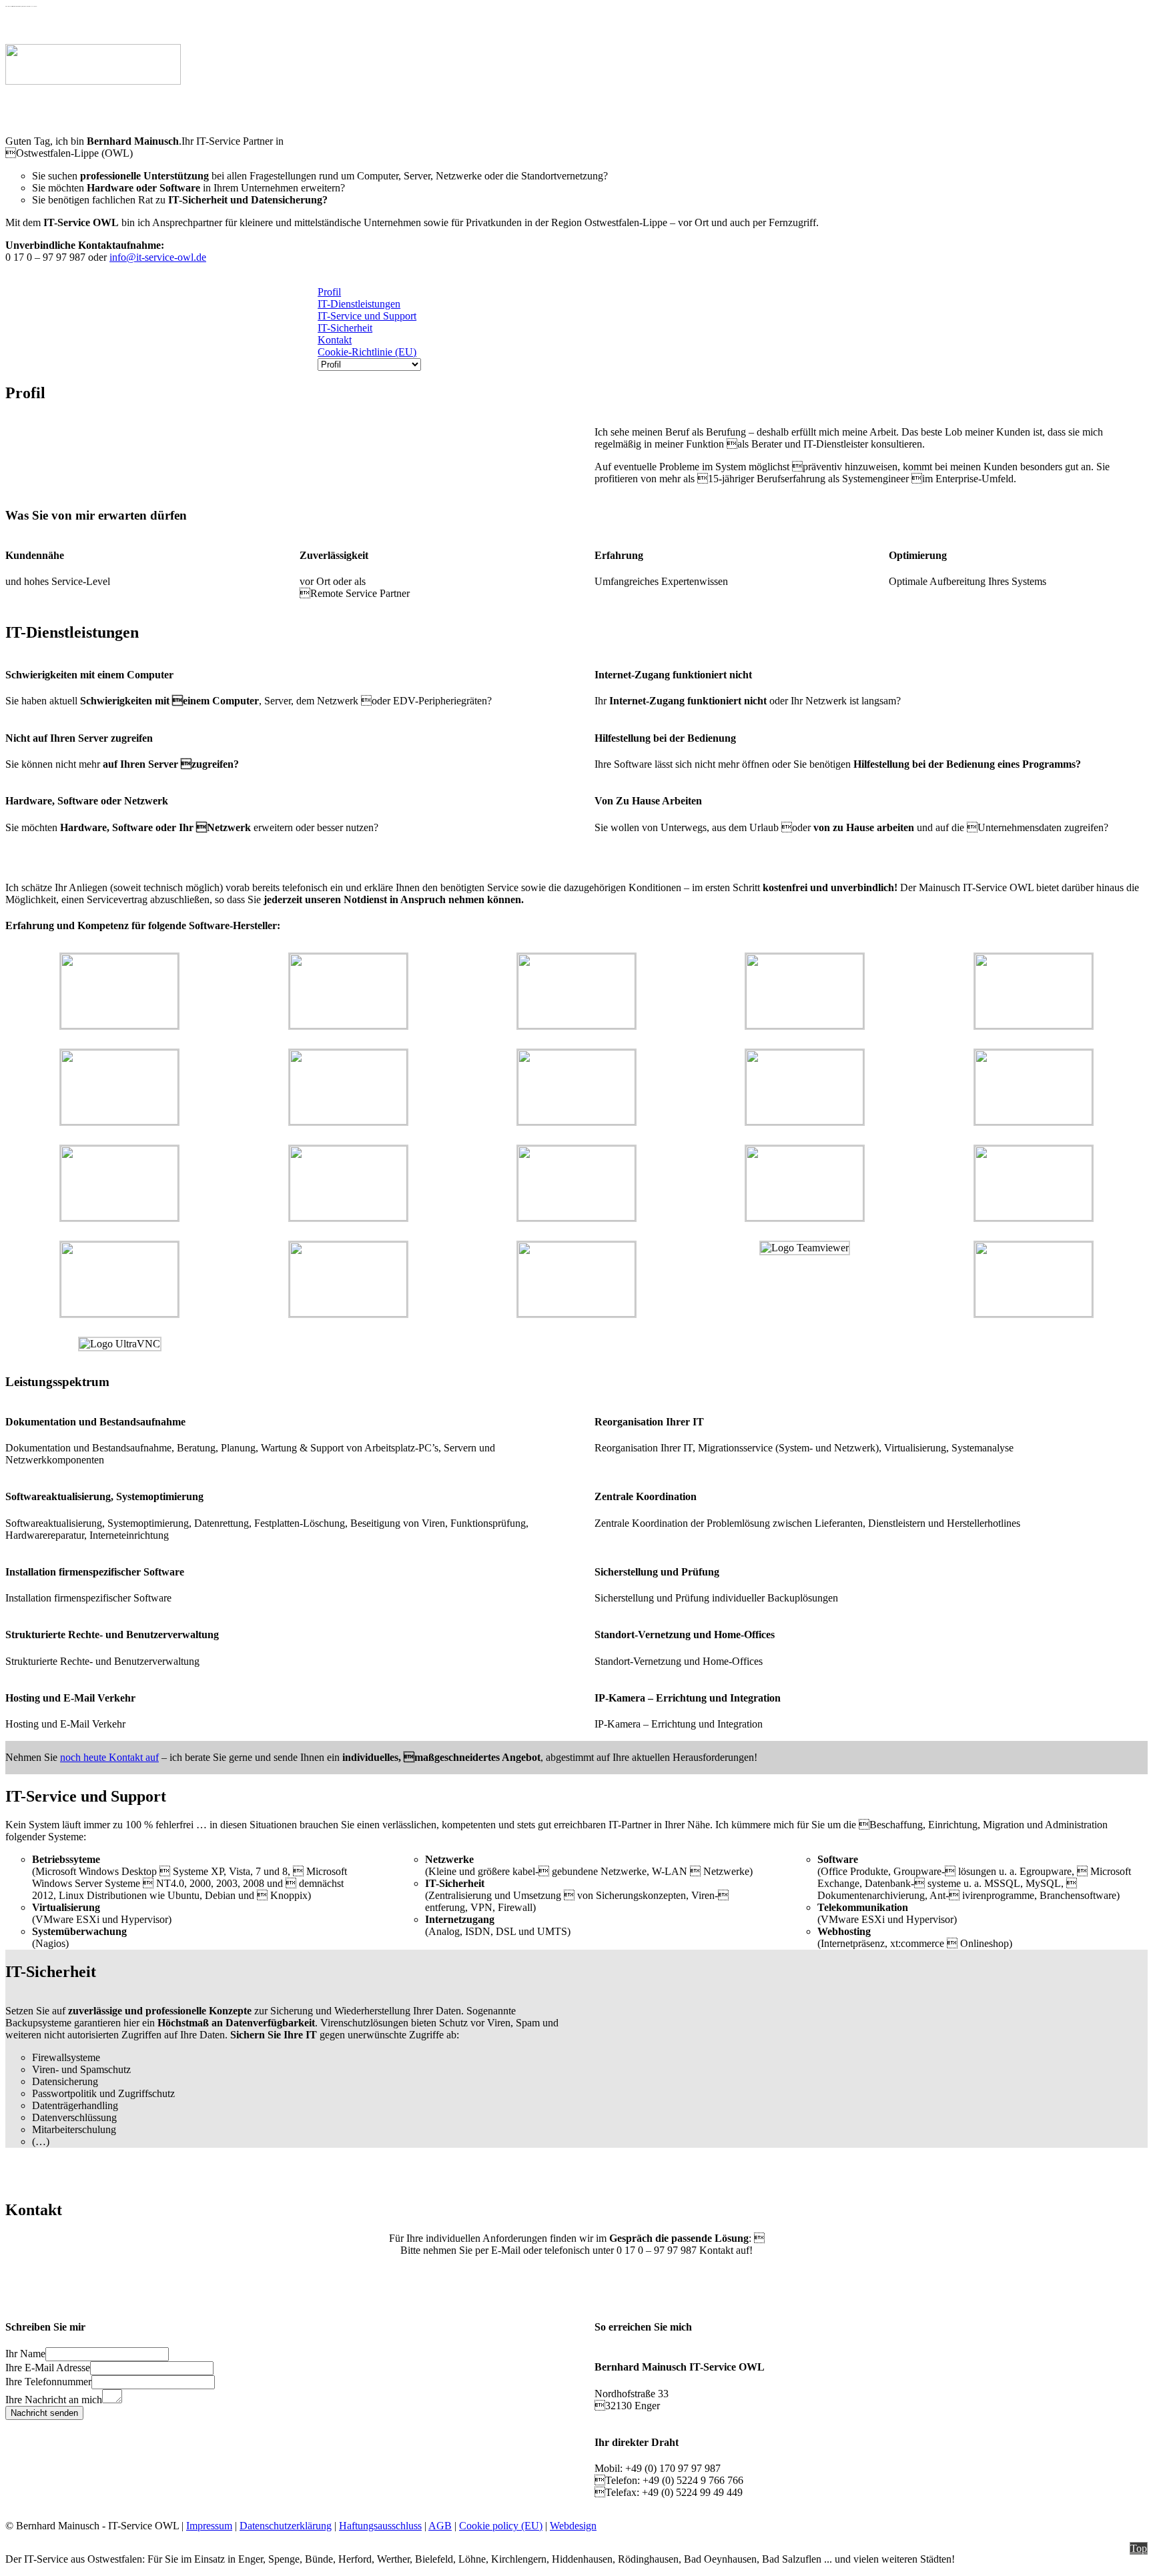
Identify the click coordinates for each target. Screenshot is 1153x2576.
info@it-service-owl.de (158, 257)
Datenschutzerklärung (286, 2526)
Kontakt (335, 340)
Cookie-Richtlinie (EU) (367, 352)
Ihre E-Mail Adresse (48, 2368)
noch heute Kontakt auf (109, 1757)
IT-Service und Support (367, 316)
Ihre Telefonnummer (48, 2382)
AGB (440, 2526)
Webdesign (573, 2526)
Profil (329, 292)
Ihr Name (25, 2354)
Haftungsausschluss (380, 2526)
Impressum (209, 2526)
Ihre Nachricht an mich (54, 2400)
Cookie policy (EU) (501, 2526)
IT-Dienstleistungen (359, 304)
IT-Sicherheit (345, 328)
